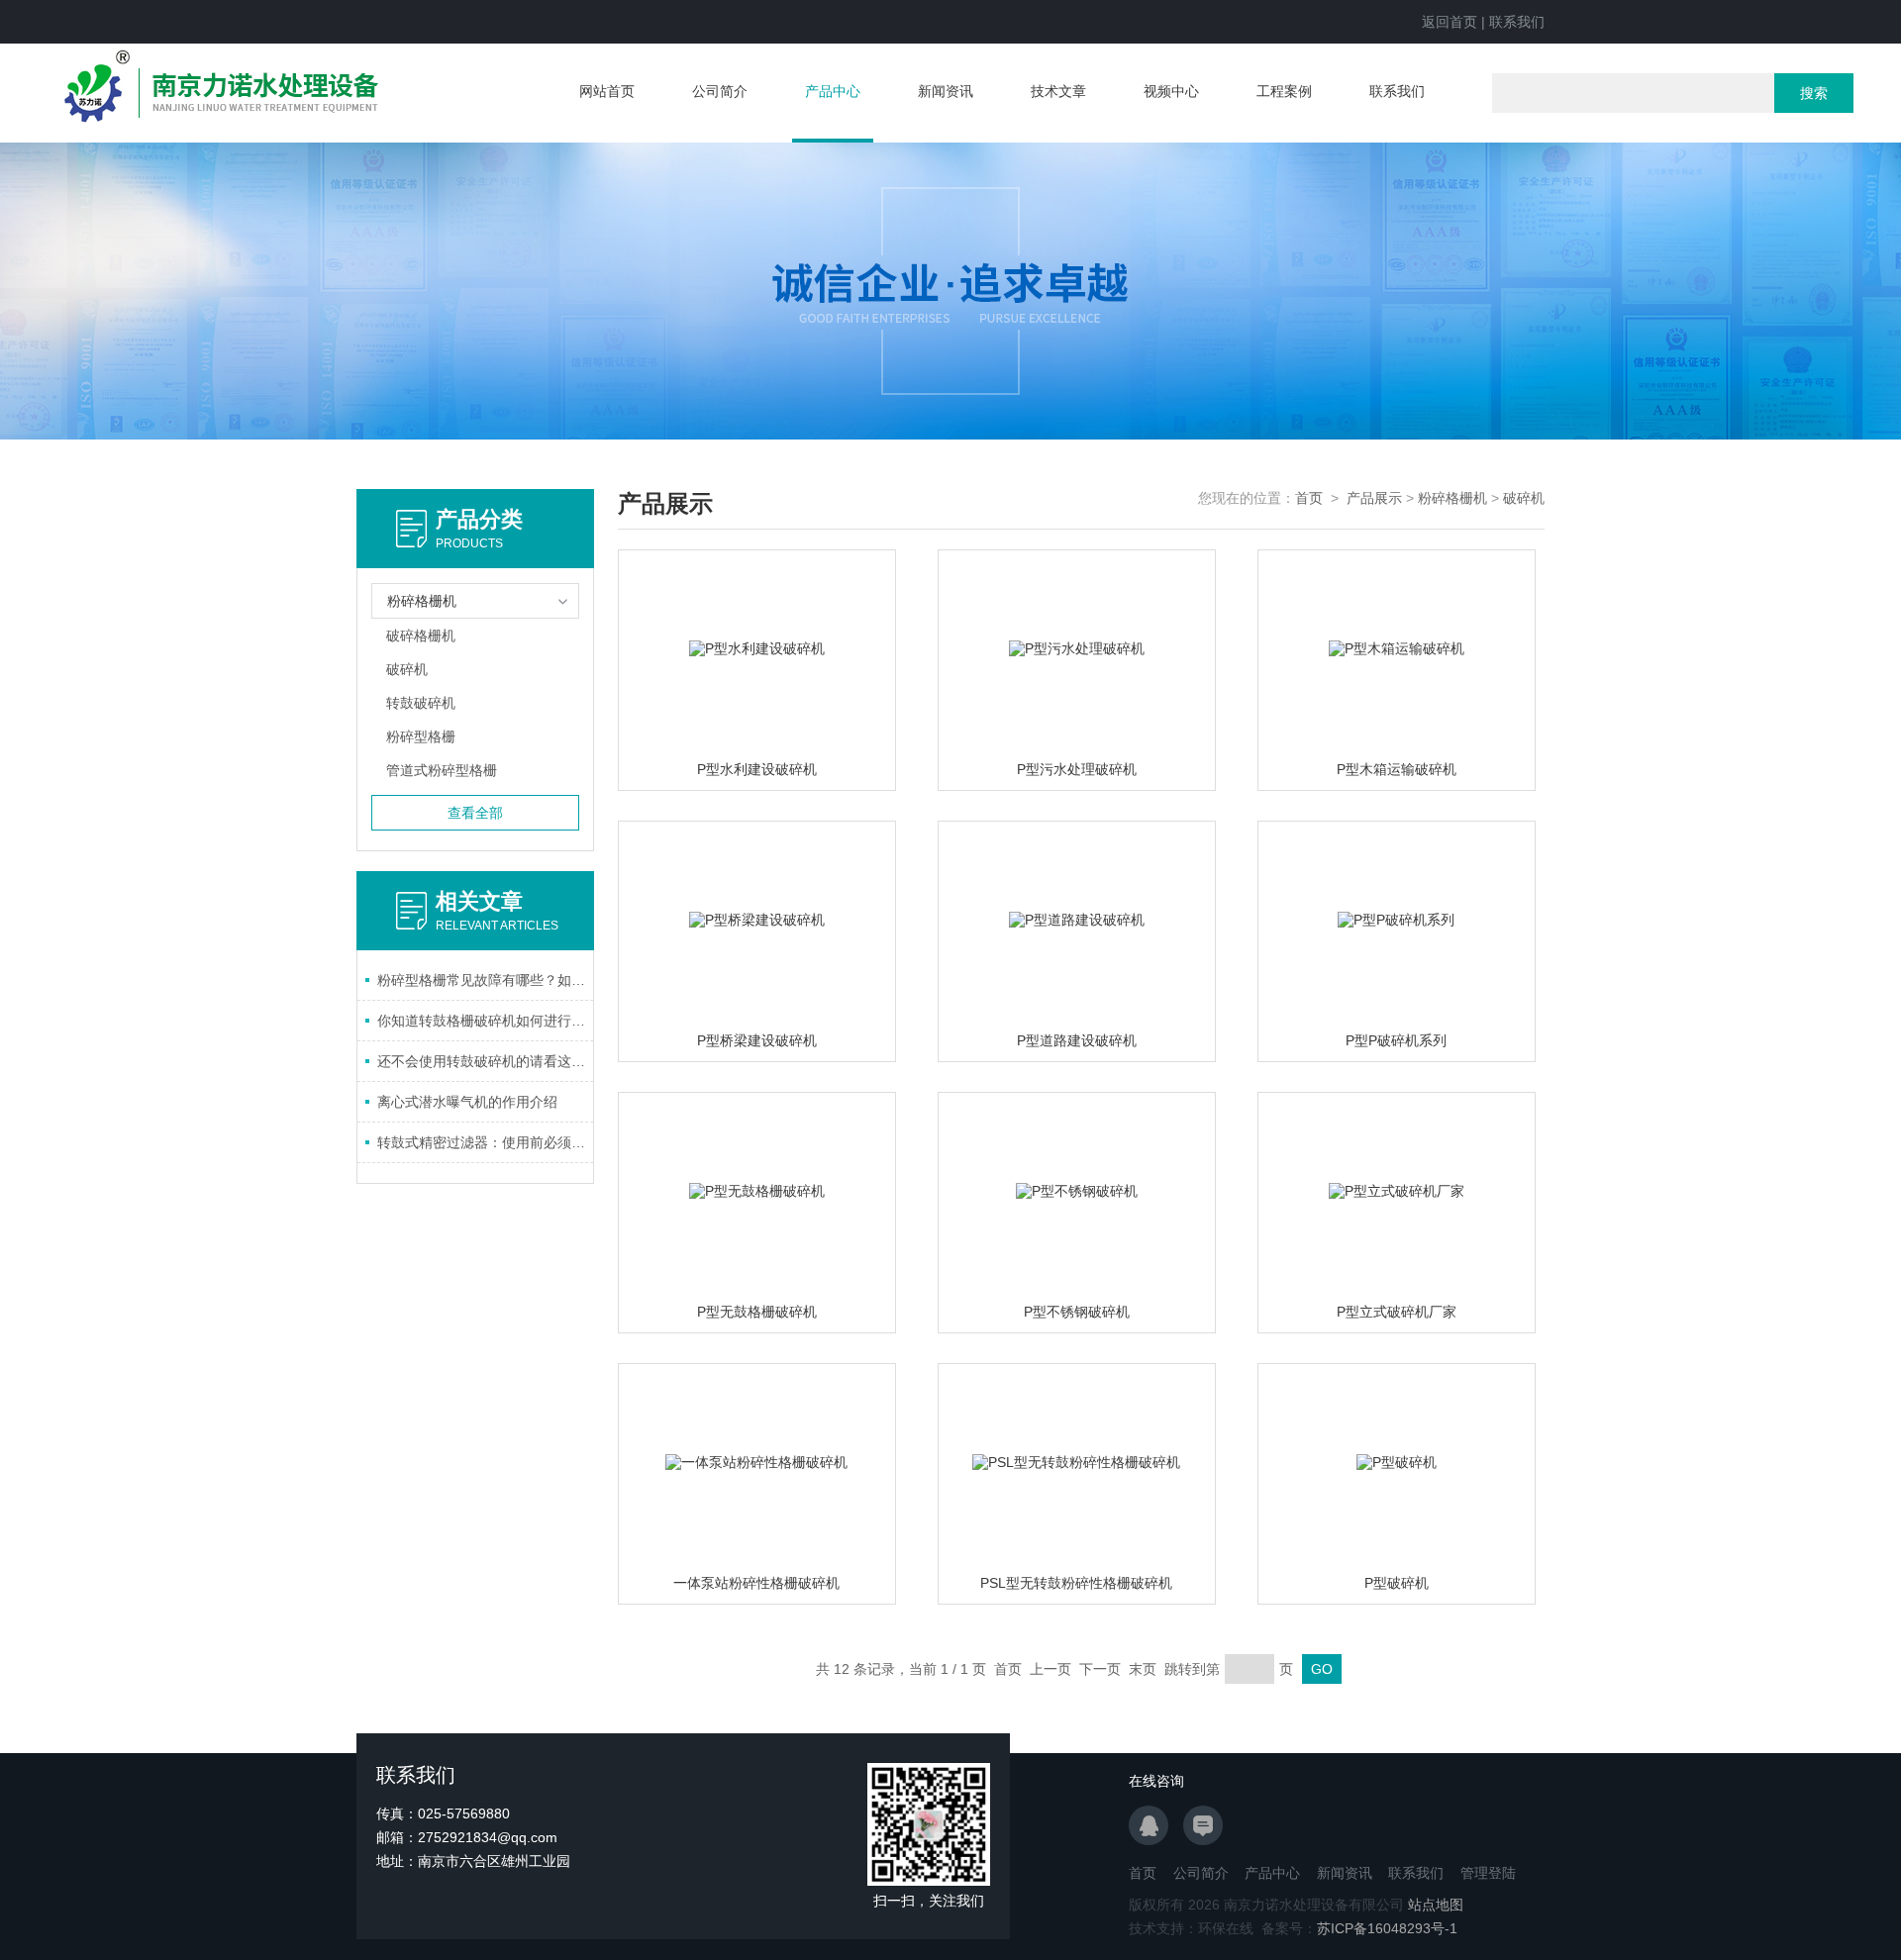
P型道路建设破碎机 (1077, 1040)
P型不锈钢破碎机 (1077, 1312)
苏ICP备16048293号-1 (1387, 1928)
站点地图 (1436, 1905)
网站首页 (607, 91)
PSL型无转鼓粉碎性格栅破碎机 (1076, 1583)
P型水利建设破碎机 (757, 769)
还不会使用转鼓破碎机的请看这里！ (485, 1061)
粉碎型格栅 (421, 736)
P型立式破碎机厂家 (1397, 1312)
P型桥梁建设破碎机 (757, 1040)
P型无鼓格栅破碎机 (757, 1312)
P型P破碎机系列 (1396, 1040)
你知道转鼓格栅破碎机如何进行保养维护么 (485, 1021)
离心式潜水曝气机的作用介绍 (467, 1102)
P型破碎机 (1397, 1583)
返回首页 (1450, 22)
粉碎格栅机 (1452, 498)
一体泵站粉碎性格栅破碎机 (756, 1583)
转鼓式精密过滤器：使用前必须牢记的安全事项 (485, 1142)
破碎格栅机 (421, 636)
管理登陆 (1488, 1873)
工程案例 (1284, 91)
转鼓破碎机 (421, 703)
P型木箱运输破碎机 (1397, 769)
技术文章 (1058, 91)
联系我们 (1517, 22)
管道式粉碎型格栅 (442, 770)
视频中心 (1171, 91)
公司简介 (720, 91)
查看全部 (475, 813)
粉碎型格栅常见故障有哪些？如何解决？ (485, 980)
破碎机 (407, 669)
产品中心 (833, 91)
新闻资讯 (946, 91)
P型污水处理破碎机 (1077, 769)
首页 (1309, 498)
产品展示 (1374, 498)
